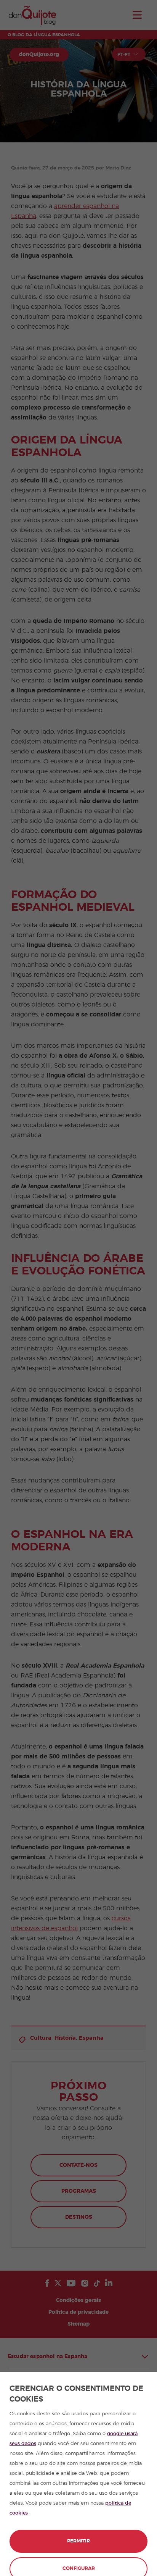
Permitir (78, 2541)
